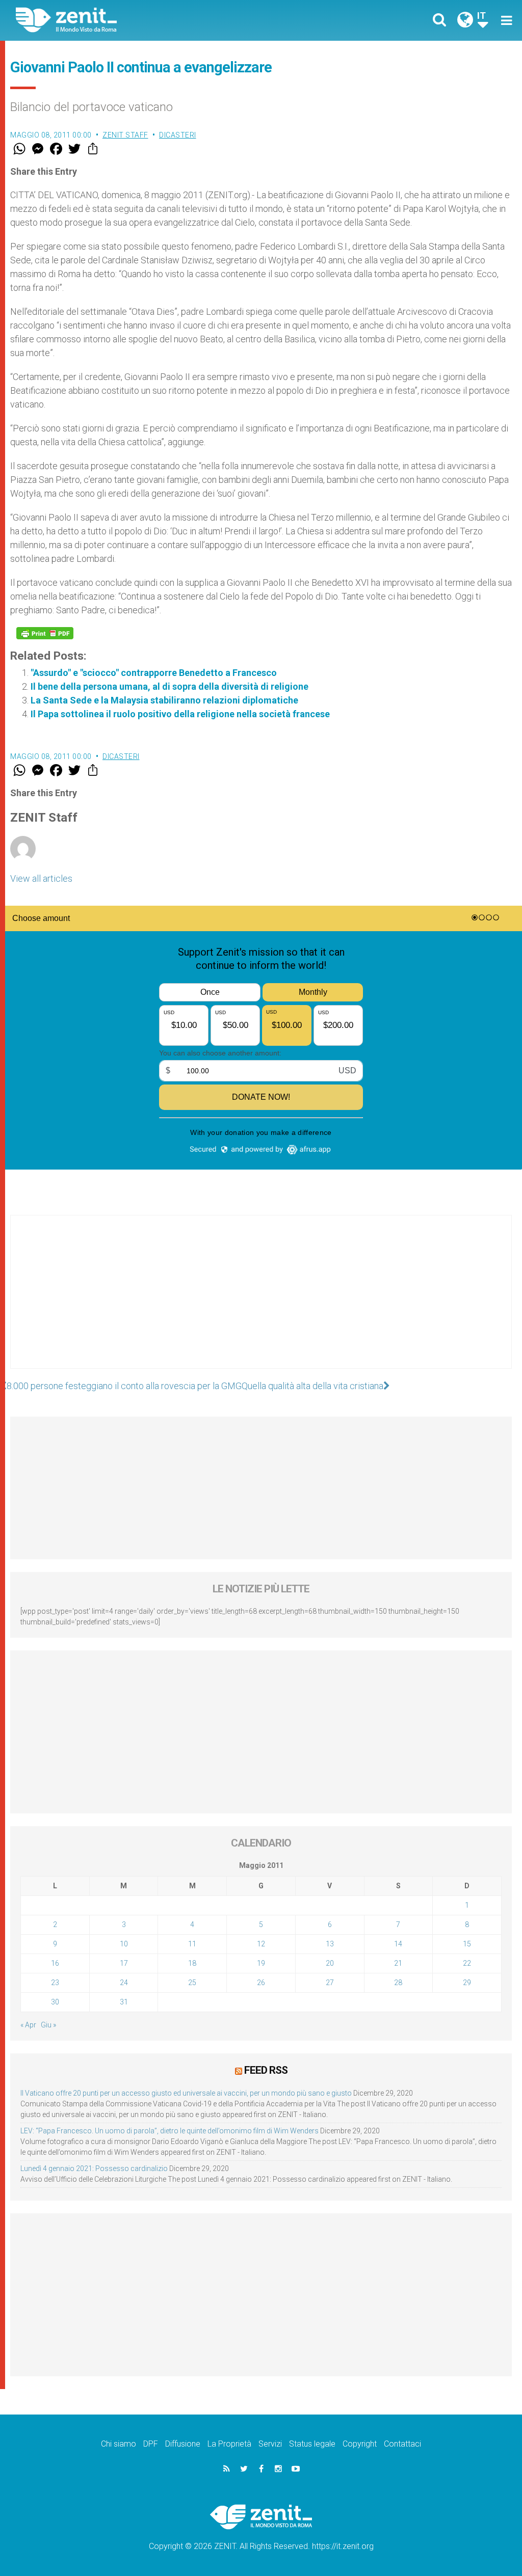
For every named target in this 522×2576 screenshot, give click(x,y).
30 (55, 2002)
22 (467, 1963)
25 (192, 1983)
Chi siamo (119, 2444)
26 (261, 1983)
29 (467, 1983)
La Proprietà (229, 2444)
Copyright (360, 2444)
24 (124, 1983)
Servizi (270, 2444)
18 (192, 1963)
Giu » (48, 2025)
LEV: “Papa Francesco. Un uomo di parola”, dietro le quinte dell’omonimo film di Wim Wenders (169, 2131)
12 (261, 1944)
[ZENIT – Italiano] (146, 20)
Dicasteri (178, 135)
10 (124, 1944)
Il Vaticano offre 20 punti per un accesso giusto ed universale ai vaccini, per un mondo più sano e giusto (186, 2093)
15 (467, 1944)
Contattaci (402, 2444)
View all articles (41, 878)
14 (398, 1944)
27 (330, 1983)
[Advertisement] (261, 1302)
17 (124, 1963)
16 (55, 1963)
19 (261, 1963)
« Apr (28, 2025)
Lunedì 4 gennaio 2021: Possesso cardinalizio (94, 2168)
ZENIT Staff (125, 135)
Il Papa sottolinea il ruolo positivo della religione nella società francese (180, 714)
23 (55, 1983)
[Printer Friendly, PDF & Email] (45, 633)
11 (192, 1944)
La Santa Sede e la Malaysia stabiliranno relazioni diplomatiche (164, 700)
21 (398, 1963)
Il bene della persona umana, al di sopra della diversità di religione (169, 686)
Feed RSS (266, 2070)
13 (330, 1944)
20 (330, 1963)
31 (124, 2002)
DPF (151, 2444)
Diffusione (183, 2444)
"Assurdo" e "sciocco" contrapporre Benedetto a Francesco (154, 673)
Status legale (312, 2444)
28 (398, 1983)
